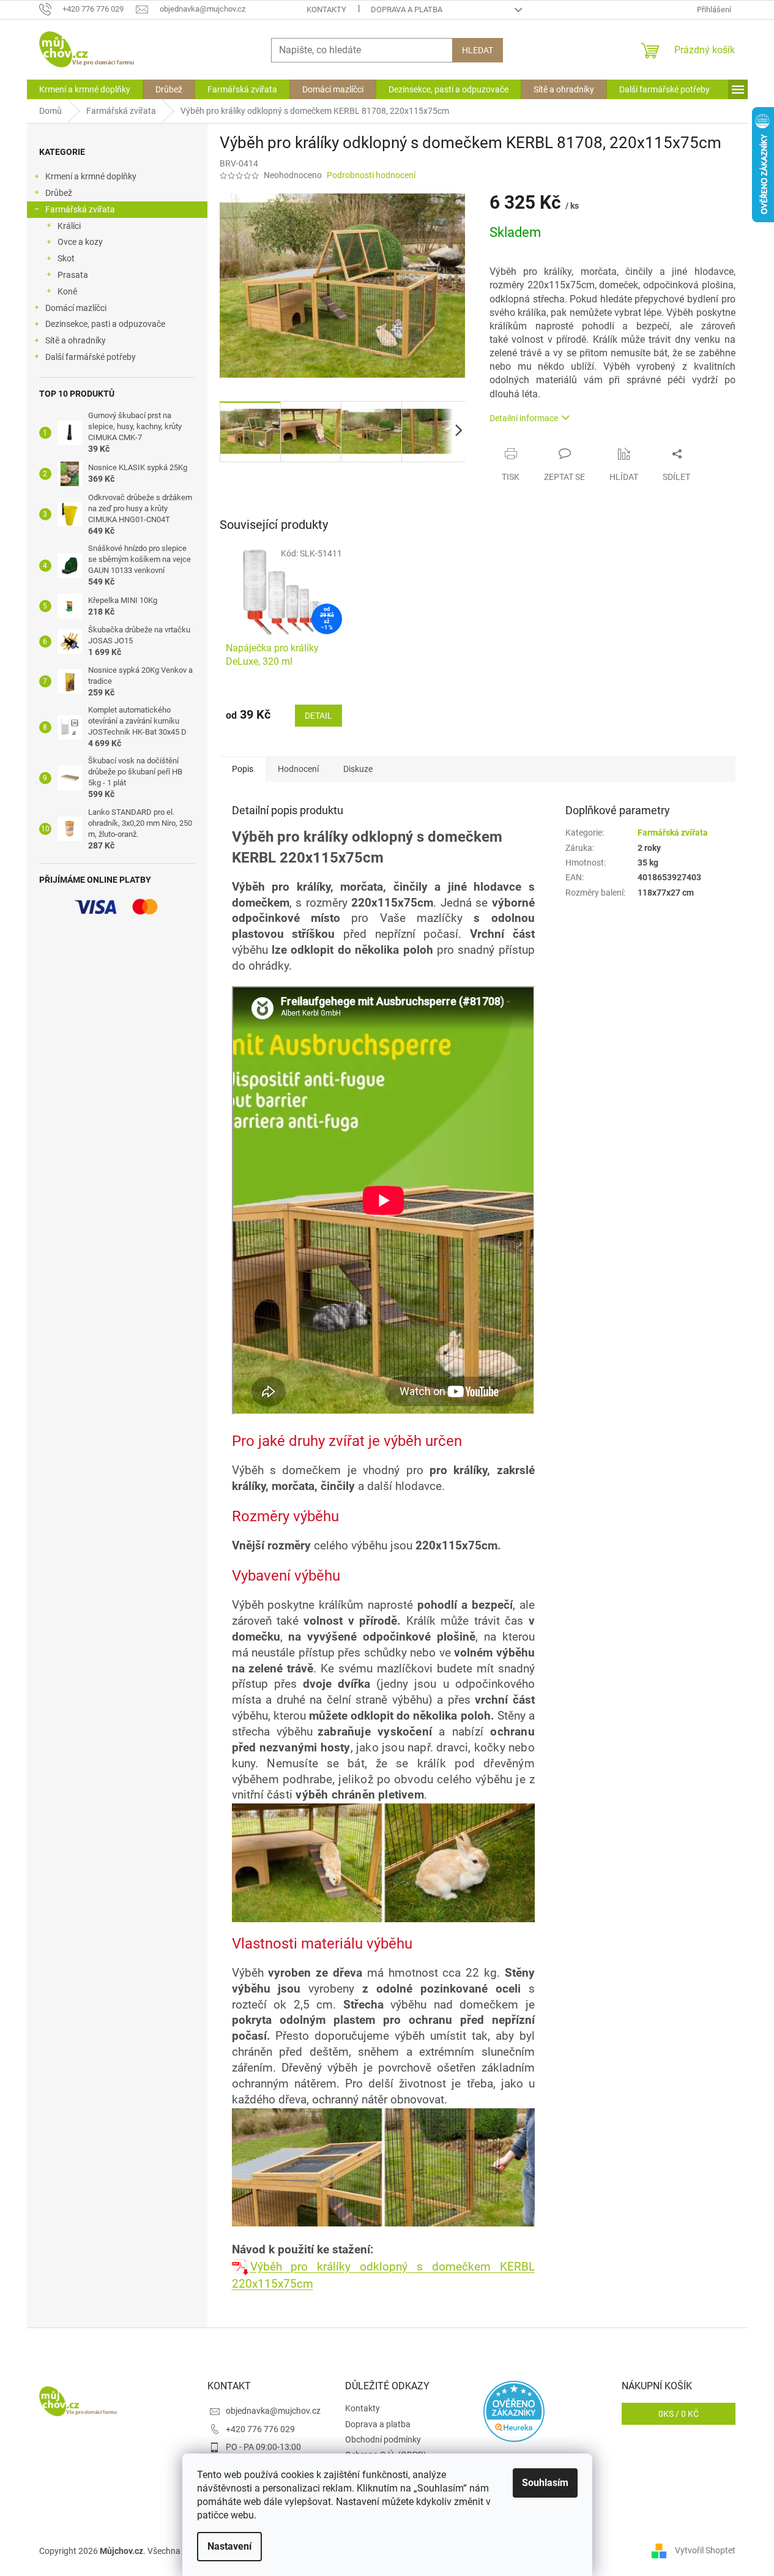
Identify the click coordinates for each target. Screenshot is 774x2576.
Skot (66, 258)
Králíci (69, 226)
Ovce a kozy (80, 242)
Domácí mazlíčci (76, 308)
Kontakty (326, 9)
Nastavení (229, 2546)
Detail (318, 716)
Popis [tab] (243, 769)
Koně (67, 291)
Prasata (73, 275)
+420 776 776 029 (260, 2429)
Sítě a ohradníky (76, 340)
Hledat (478, 50)
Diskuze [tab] (358, 769)
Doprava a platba (407, 9)
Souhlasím (545, 2483)
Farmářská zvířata (80, 209)
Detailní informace (524, 418)
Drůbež (59, 193)
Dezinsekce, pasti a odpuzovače (105, 324)
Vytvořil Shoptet (705, 2550)
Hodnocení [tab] (298, 769)
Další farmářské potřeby (91, 357)
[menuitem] (85, 89)
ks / (679, 2414)
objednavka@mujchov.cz (273, 2411)
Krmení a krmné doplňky (91, 176)
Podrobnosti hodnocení (371, 175)
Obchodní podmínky (383, 2439)
